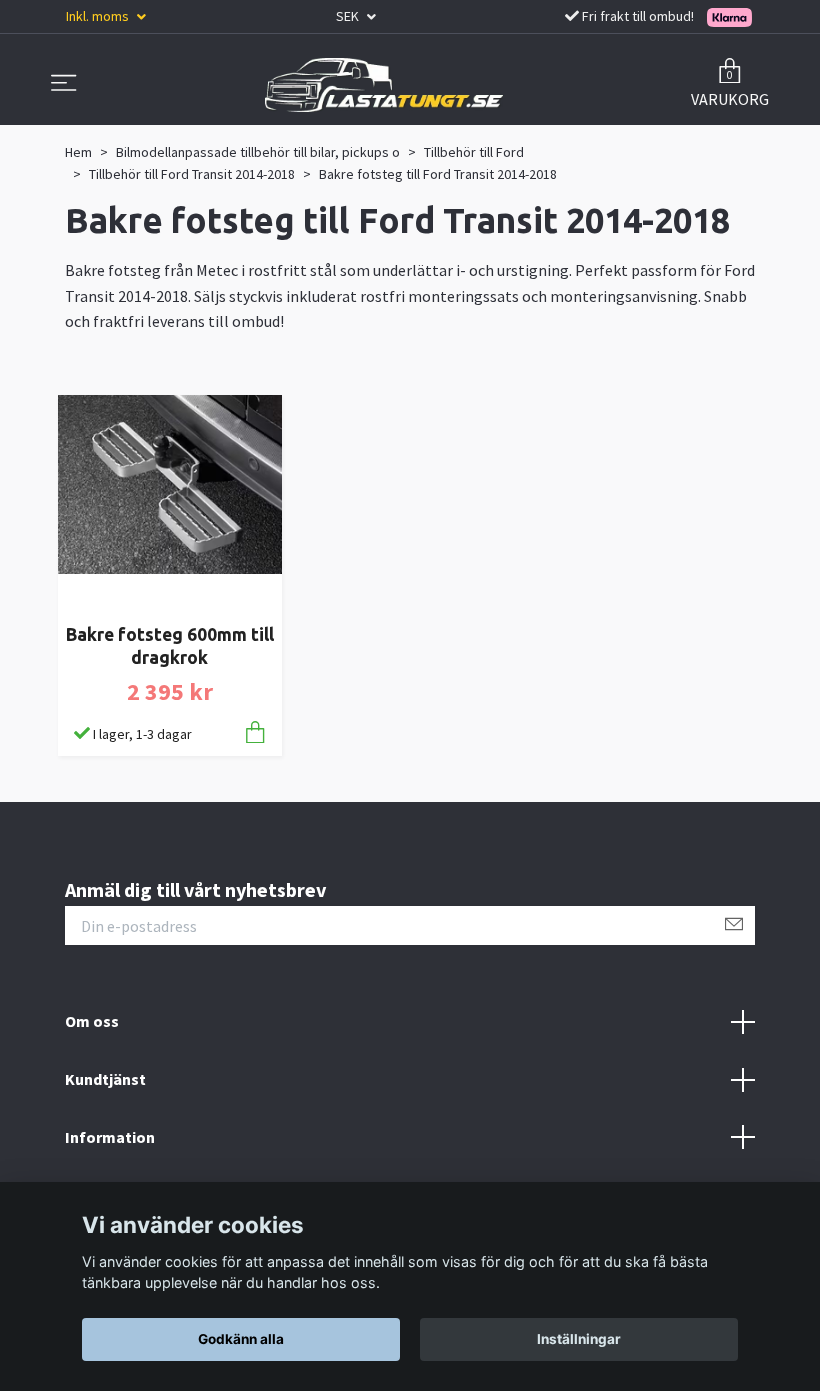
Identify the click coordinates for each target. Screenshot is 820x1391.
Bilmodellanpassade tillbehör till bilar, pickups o (258, 152)
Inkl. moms (99, 16)
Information (110, 1137)
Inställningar (579, 1339)
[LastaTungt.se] (384, 85)
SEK (349, 16)
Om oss (92, 1021)
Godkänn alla (241, 1339)
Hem (78, 152)
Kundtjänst (105, 1079)
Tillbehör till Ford (474, 152)
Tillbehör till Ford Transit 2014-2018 (192, 174)
